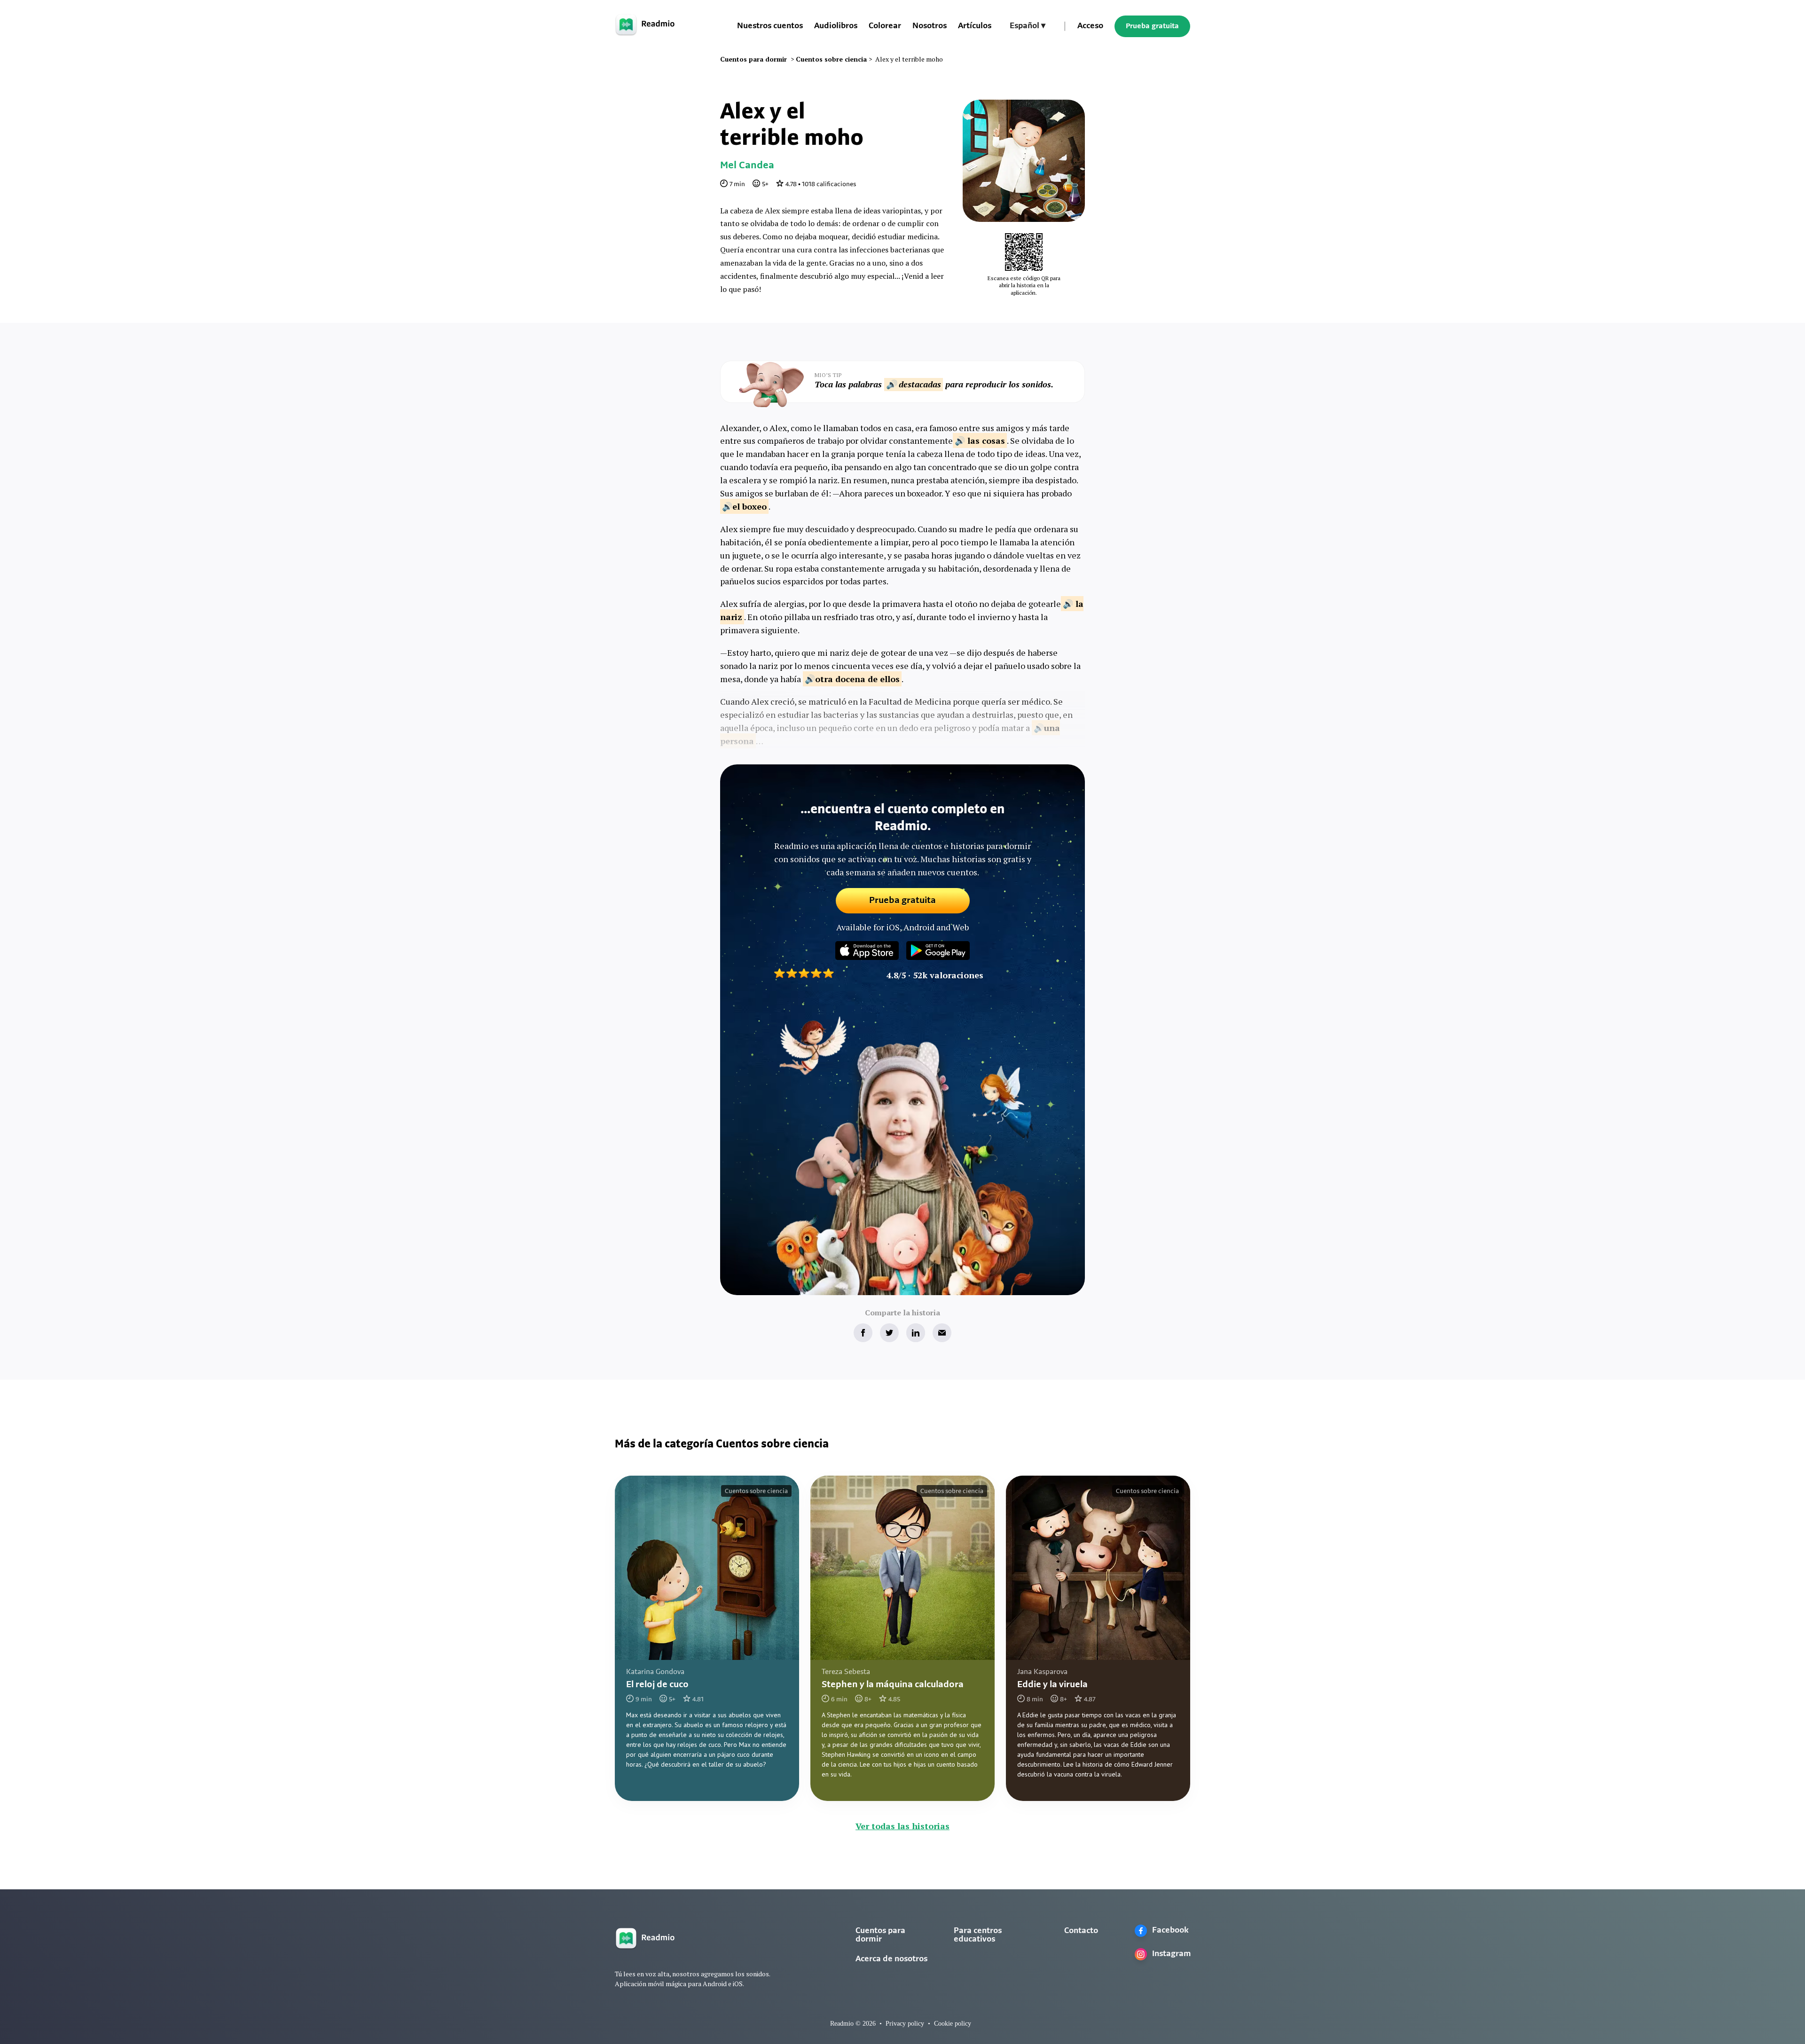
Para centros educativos (978, 1935)
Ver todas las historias (902, 1826)
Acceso (1090, 26)
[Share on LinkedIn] (916, 1333)
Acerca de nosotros (891, 1959)
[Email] (942, 1333)
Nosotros (930, 26)
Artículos (975, 26)
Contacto (1081, 1931)
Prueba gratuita (1152, 26)
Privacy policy (905, 2024)
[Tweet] (889, 1333)
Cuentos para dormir (880, 1935)
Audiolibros (836, 26)
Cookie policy (953, 2024)
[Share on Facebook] (863, 1333)
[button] (1028, 26)
